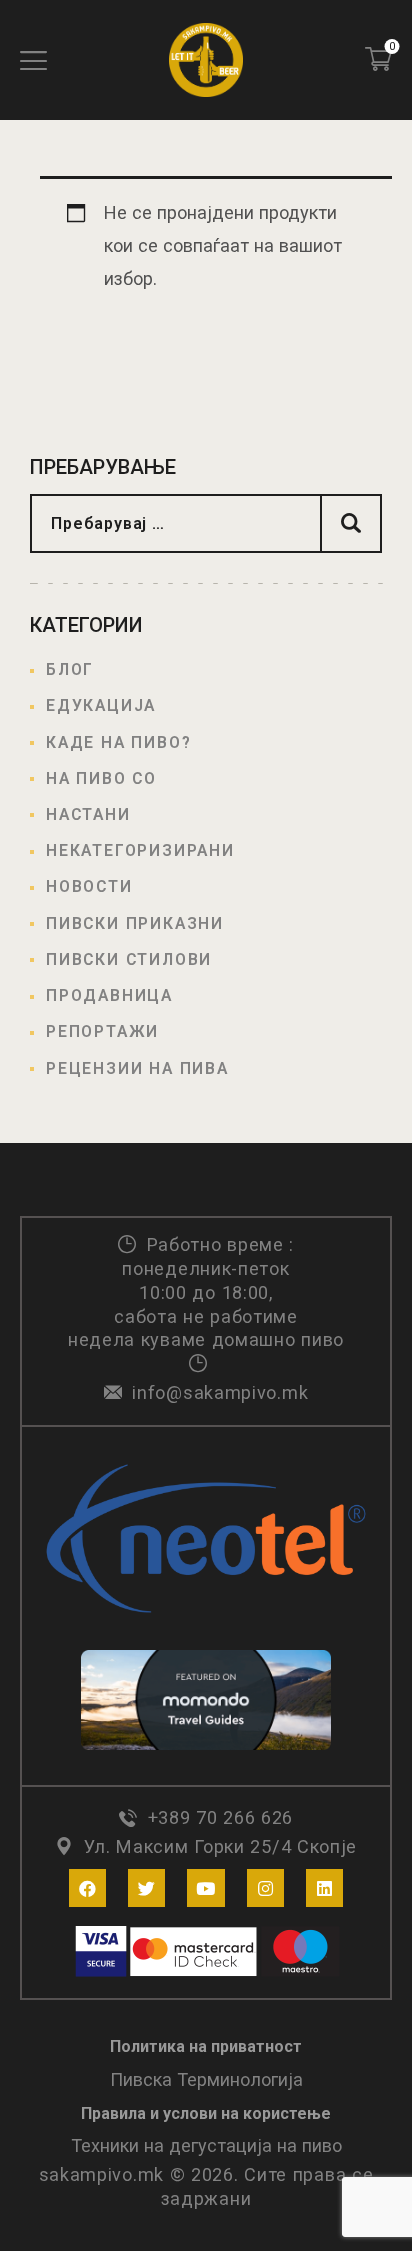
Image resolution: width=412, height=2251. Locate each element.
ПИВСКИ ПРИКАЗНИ (135, 923)
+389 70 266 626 (220, 1817)
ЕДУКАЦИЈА (101, 705)
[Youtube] (205, 1887)
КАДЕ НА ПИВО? (118, 742)
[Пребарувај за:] (206, 522)
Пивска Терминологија (206, 2079)
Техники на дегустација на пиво (206, 2145)
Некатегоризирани (140, 850)
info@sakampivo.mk (220, 1392)
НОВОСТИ (89, 886)
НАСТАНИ (88, 814)
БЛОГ (70, 669)
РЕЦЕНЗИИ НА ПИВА (137, 1068)
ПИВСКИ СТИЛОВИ (129, 959)
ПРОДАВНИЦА (109, 995)
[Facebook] (87, 1887)
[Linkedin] (324, 1887)
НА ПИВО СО (101, 778)
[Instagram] (265, 1887)
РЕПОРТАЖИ (102, 1031)
